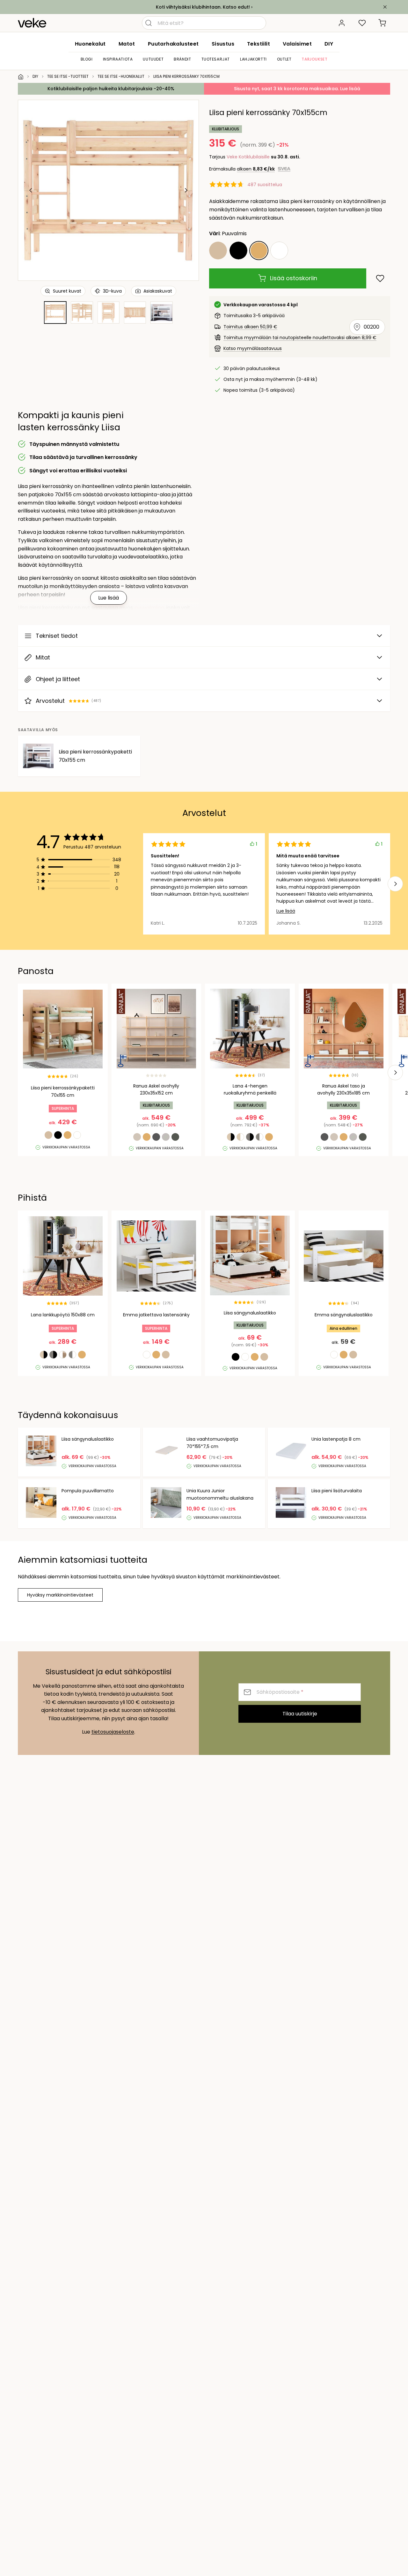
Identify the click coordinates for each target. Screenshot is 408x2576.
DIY (329, 44)
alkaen (256, 169)
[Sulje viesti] (385, 7)
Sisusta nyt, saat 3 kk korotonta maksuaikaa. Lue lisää (297, 89)
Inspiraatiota (118, 59)
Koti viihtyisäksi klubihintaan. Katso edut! (203, 7)
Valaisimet (297, 44)
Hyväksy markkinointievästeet (60, 1595)
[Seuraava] (186, 190)
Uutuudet (153, 59)
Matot (127, 44)
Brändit (182, 59)
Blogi (87, 59)
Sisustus (223, 44)
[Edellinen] (31, 190)
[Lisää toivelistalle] (380, 278)
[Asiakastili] (342, 23)
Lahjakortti (253, 59)
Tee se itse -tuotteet (68, 76)
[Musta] (238, 251)
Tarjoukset (314, 59)
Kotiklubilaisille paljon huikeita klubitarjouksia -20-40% (111, 89)
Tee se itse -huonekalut (121, 76)
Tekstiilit (259, 44)
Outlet (284, 59)
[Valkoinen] (279, 251)
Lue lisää (286, 911)
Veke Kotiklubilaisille (248, 157)
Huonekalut (90, 44)
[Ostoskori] (382, 23)
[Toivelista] (362, 23)
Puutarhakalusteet (173, 44)
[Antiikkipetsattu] (218, 251)
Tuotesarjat (216, 59)
